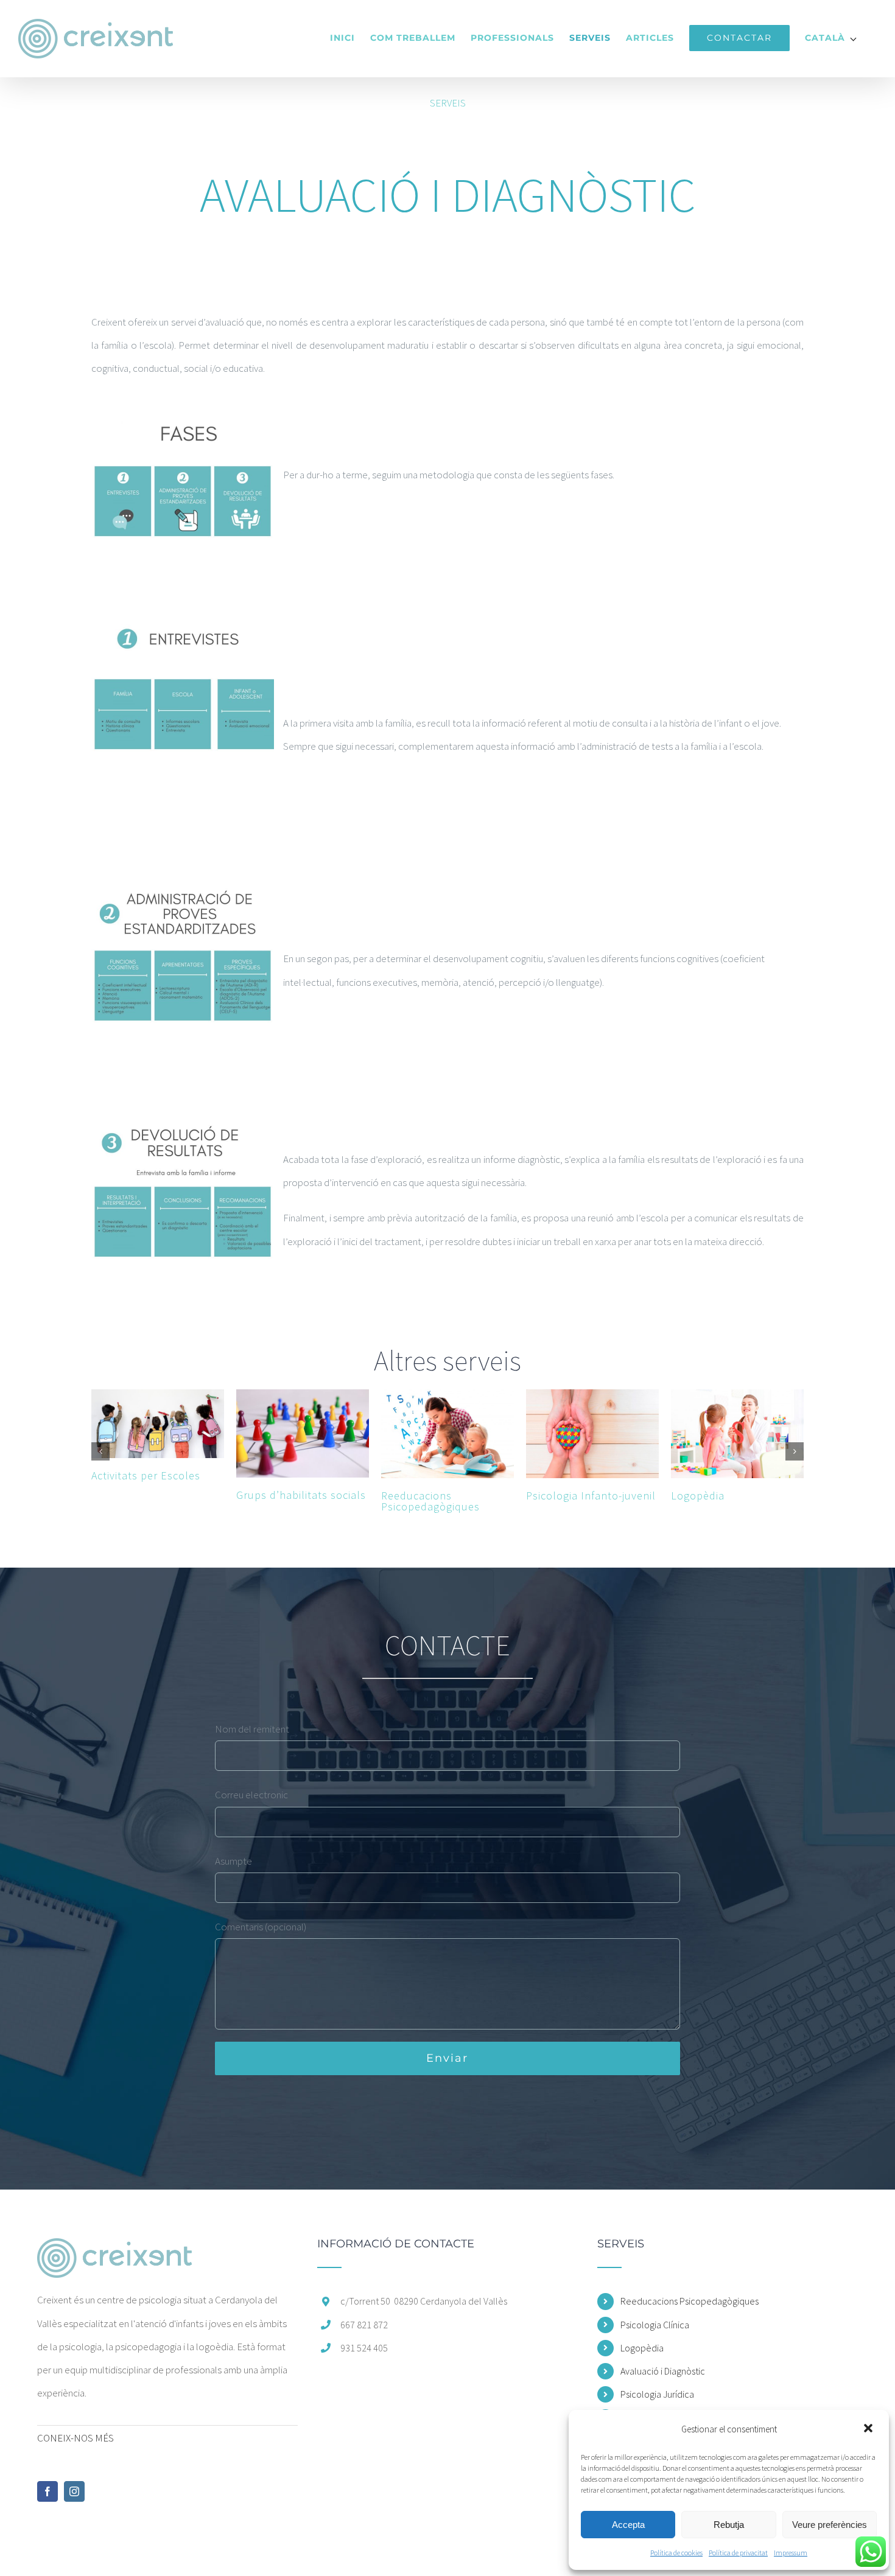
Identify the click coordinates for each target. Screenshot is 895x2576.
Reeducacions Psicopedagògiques (430, 1501)
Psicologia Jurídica (657, 2394)
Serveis (448, 103)
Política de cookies (676, 2553)
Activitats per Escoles (146, 1475)
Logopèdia (698, 1496)
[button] (869, 2429)
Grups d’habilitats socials (301, 1495)
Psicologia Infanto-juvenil (591, 1496)
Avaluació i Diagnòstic (663, 2371)
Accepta (628, 2525)
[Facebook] (47, 2491)
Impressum (791, 2553)
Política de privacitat (738, 2553)
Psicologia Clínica (655, 2325)
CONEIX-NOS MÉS (75, 2438)
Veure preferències (830, 2525)
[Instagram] (74, 2491)
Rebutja (729, 2525)
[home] (114, 2250)
